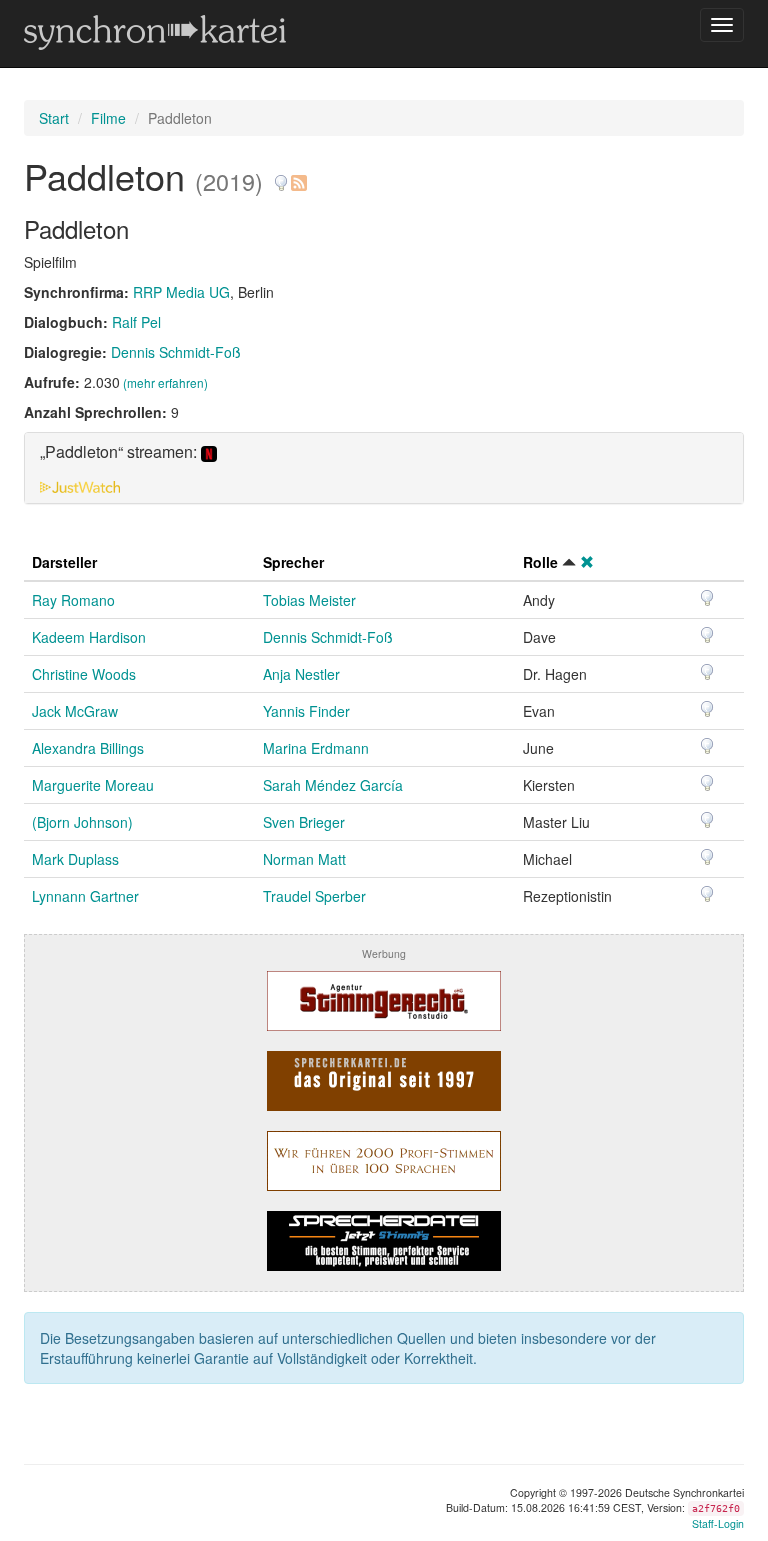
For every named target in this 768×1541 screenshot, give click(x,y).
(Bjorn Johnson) (82, 822)
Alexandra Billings (88, 748)
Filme (108, 118)
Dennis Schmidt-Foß (176, 352)
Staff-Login (718, 1523)
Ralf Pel (136, 322)
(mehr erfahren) (165, 382)
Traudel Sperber (314, 896)
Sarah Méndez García (333, 785)
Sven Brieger (304, 822)
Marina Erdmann (316, 748)
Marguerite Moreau (93, 785)
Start (54, 118)
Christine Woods (84, 674)
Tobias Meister (309, 600)
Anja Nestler (301, 674)
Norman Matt (304, 859)
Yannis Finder (306, 711)
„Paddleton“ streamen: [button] (120, 452)
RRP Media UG (181, 292)
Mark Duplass (75, 859)
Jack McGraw (75, 711)
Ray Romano (73, 600)
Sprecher (293, 562)
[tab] (384, 468)
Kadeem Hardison (89, 637)
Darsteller (64, 562)
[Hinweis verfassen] (281, 175)
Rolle (540, 562)
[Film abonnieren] (298, 175)
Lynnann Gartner (85, 896)
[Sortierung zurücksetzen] (587, 562)
